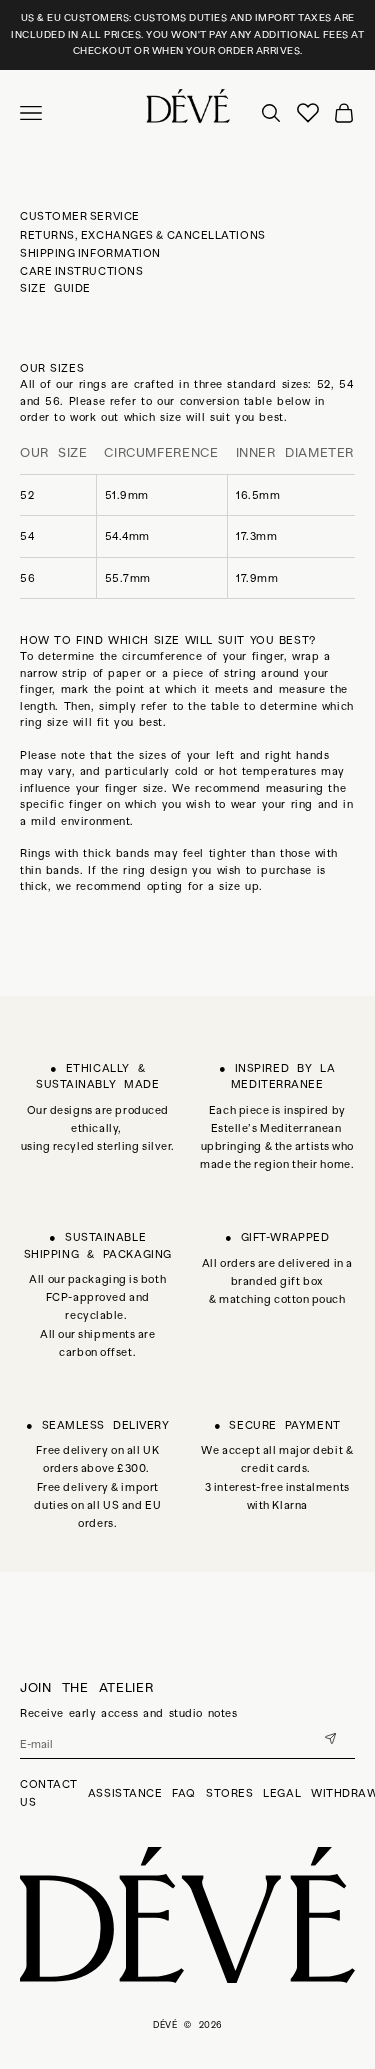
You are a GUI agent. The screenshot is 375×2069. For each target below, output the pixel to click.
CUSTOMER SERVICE (80, 216)
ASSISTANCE (125, 1793)
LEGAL (282, 1793)
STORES (229, 1793)
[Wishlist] (308, 113)
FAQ (184, 1793)
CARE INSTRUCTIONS (81, 271)
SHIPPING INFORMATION (90, 253)
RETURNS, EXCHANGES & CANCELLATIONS (143, 235)
